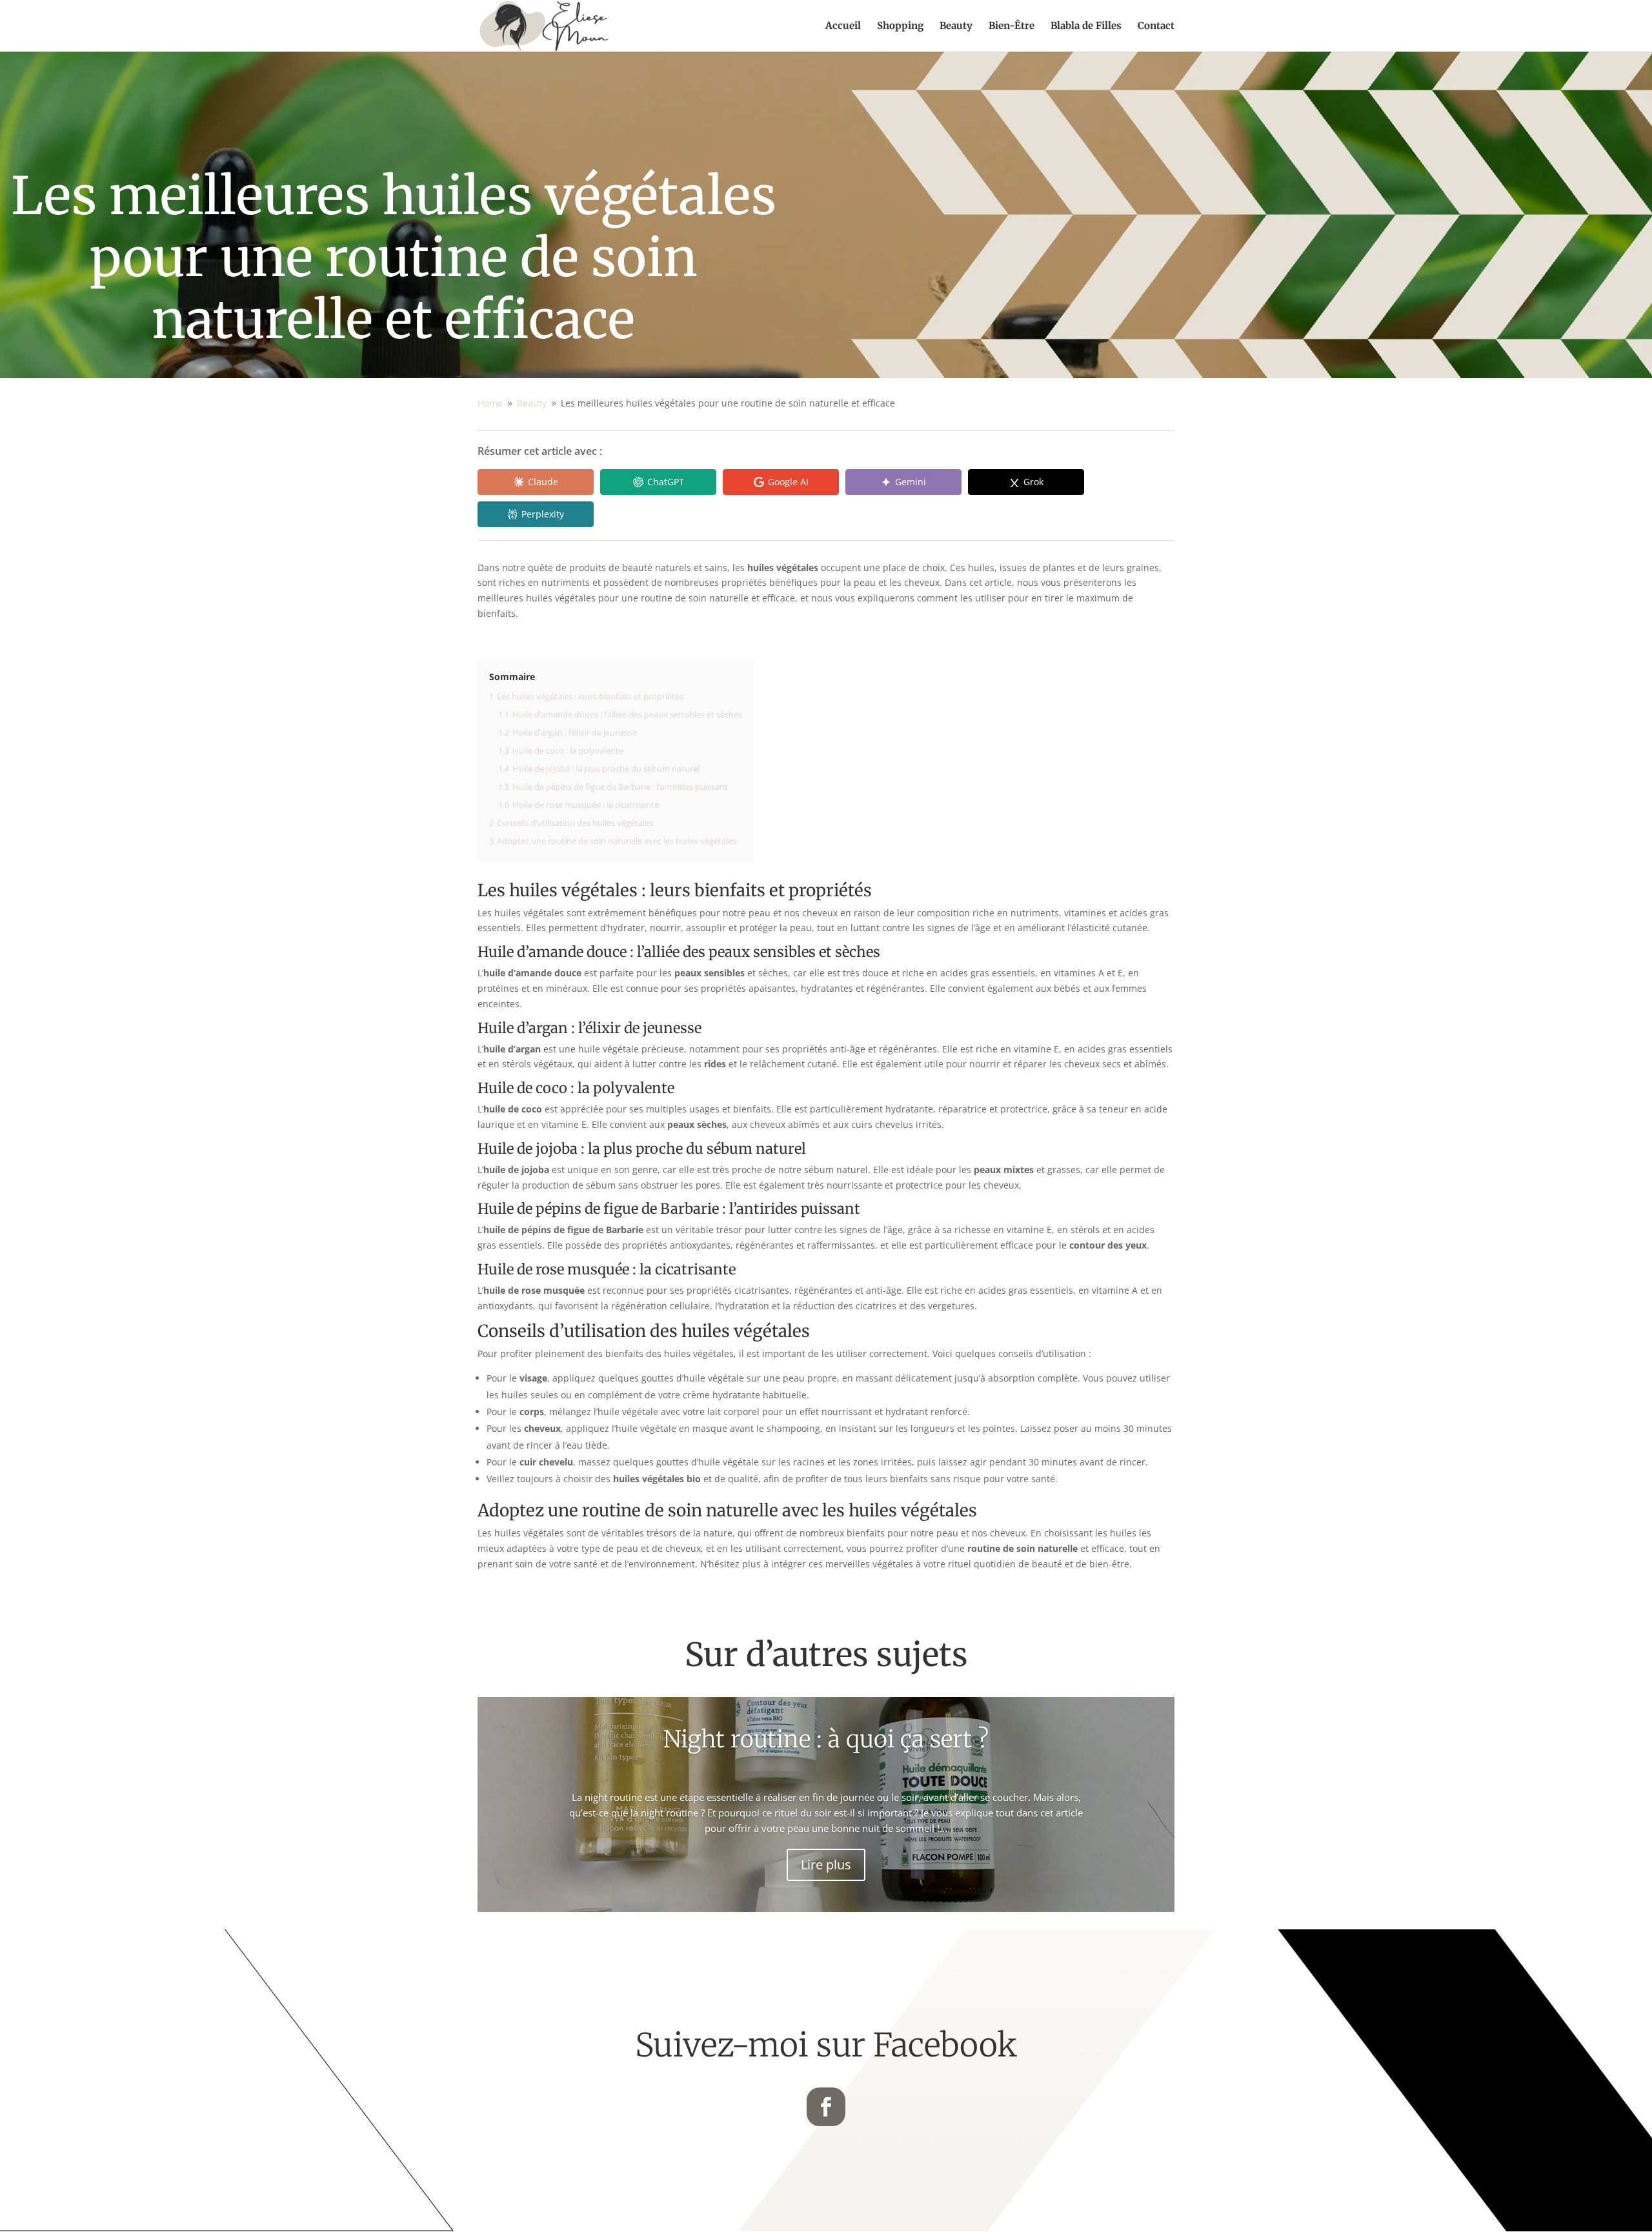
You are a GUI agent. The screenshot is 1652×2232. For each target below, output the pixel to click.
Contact (1156, 26)
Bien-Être (1012, 26)
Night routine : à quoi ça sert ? (826, 1739)
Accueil (843, 26)
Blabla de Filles (1086, 26)
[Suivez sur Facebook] (826, 2107)
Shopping (900, 26)
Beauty (956, 26)
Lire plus (826, 1865)
